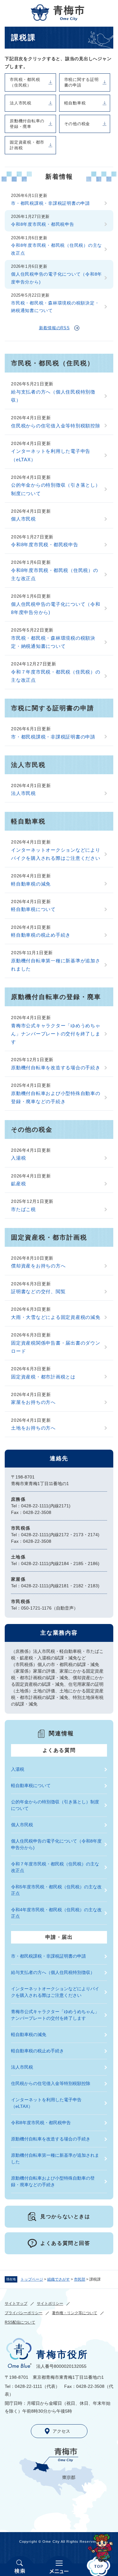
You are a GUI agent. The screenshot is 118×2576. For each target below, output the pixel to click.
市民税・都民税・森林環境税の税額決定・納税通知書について (55, 307)
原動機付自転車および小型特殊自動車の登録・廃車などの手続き (56, 1097)
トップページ (32, 2279)
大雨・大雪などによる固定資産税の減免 (56, 1317)
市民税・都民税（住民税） (25, 82)
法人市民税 (21, 103)
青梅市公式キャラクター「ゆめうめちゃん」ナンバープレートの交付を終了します (56, 1034)
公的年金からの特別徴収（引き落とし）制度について (56, 489)
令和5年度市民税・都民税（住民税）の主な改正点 (56, 1890)
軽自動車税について (33, 909)
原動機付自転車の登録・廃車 (27, 124)
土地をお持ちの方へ (33, 1428)
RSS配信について (20, 2322)
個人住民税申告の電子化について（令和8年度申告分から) (56, 278)
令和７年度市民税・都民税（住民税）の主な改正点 (56, 676)
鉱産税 (18, 1184)
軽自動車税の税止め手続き (41, 935)
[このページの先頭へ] (98, 2566)
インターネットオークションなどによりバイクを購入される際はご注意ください (56, 854)
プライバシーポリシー (24, 2313)
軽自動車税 (75, 103)
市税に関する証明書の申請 (81, 82)
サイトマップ (16, 2304)
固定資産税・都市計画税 (27, 145)
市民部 (80, 2279)
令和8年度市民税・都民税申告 (43, 224)
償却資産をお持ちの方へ (38, 1266)
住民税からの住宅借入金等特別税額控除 (56, 426)
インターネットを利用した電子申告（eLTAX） (51, 455)
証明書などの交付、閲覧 (38, 1291)
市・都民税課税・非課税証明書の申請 (51, 203)
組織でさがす (59, 2279)
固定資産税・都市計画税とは (43, 1377)
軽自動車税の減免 (31, 884)
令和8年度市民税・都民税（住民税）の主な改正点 (56, 249)
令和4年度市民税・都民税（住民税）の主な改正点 (56, 1913)
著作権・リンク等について (75, 2313)
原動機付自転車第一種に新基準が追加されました (56, 965)
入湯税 (18, 1158)
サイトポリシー (50, 2304)
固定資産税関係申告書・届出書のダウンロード (56, 1347)
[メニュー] (59, 2566)
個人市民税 (23, 519)
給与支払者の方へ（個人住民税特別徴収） (53, 396)
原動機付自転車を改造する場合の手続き (56, 1068)
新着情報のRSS (54, 328)
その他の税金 (77, 124)
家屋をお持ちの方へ (33, 1402)
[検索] (20, 2566)
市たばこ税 (23, 1209)
